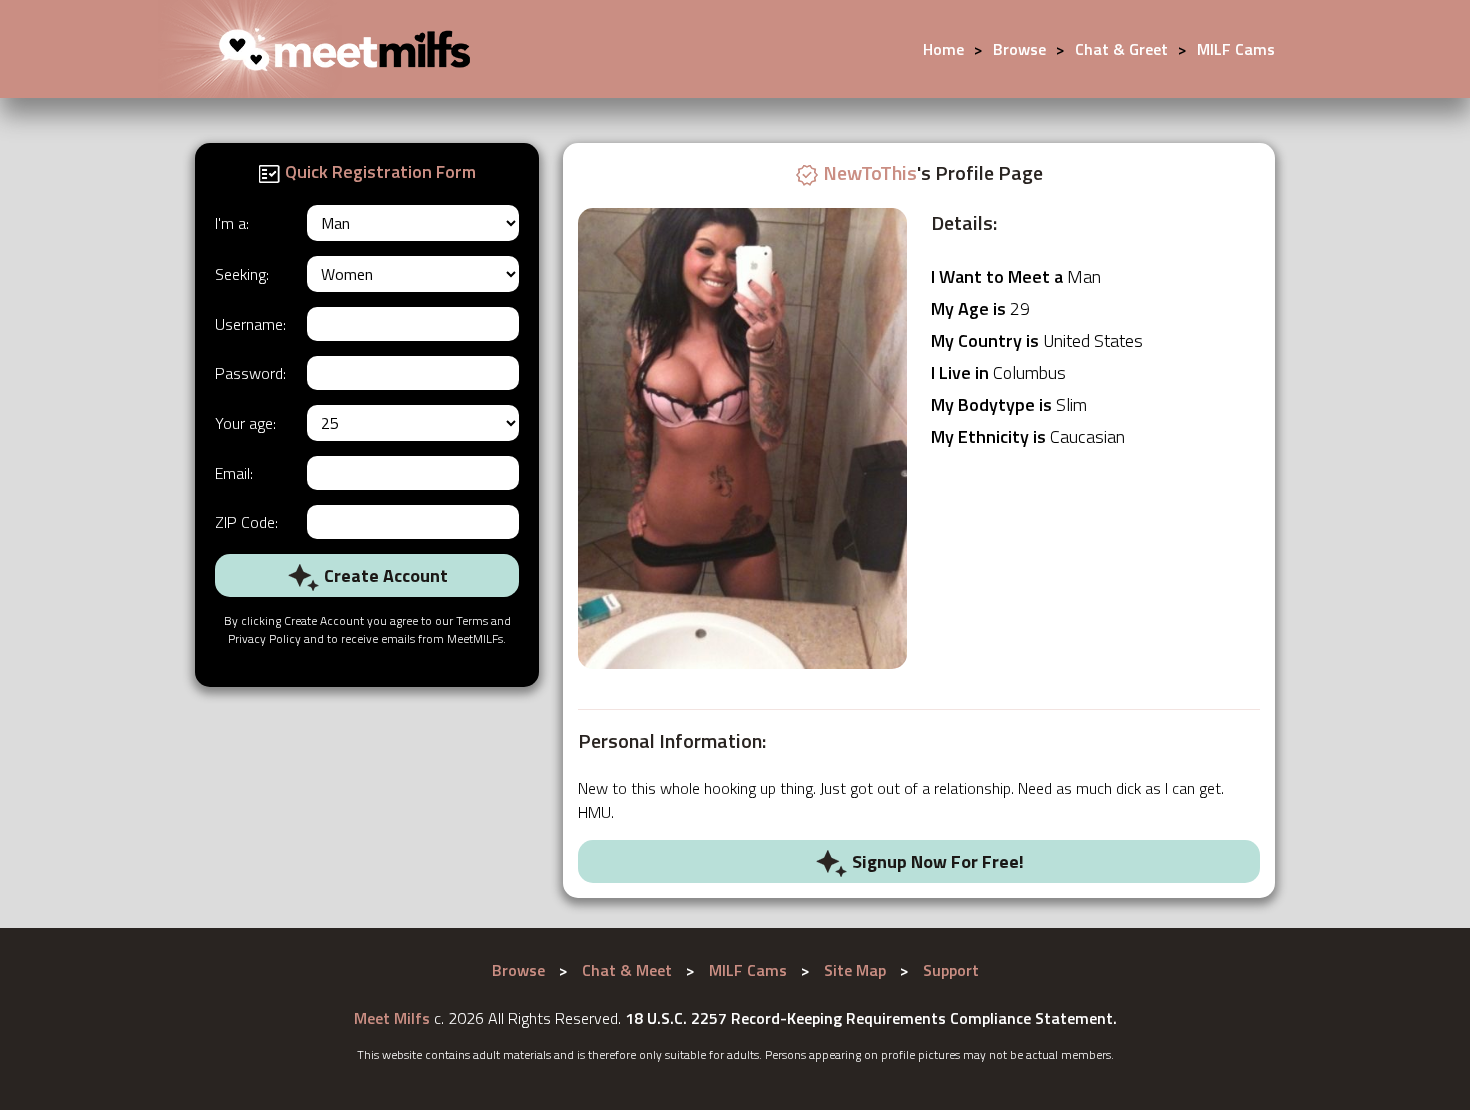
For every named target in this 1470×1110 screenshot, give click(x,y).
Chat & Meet (627, 970)
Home (943, 49)
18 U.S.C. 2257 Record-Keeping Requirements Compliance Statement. (871, 1018)
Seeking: (242, 274)
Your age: (245, 423)
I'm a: (232, 223)
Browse (1019, 49)
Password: (250, 373)
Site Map (855, 970)
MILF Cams (1236, 49)
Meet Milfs (392, 1018)
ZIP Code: (246, 522)
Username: (250, 324)
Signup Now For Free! (936, 861)
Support (951, 970)
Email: (234, 473)
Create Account (384, 575)
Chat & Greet (1121, 49)
